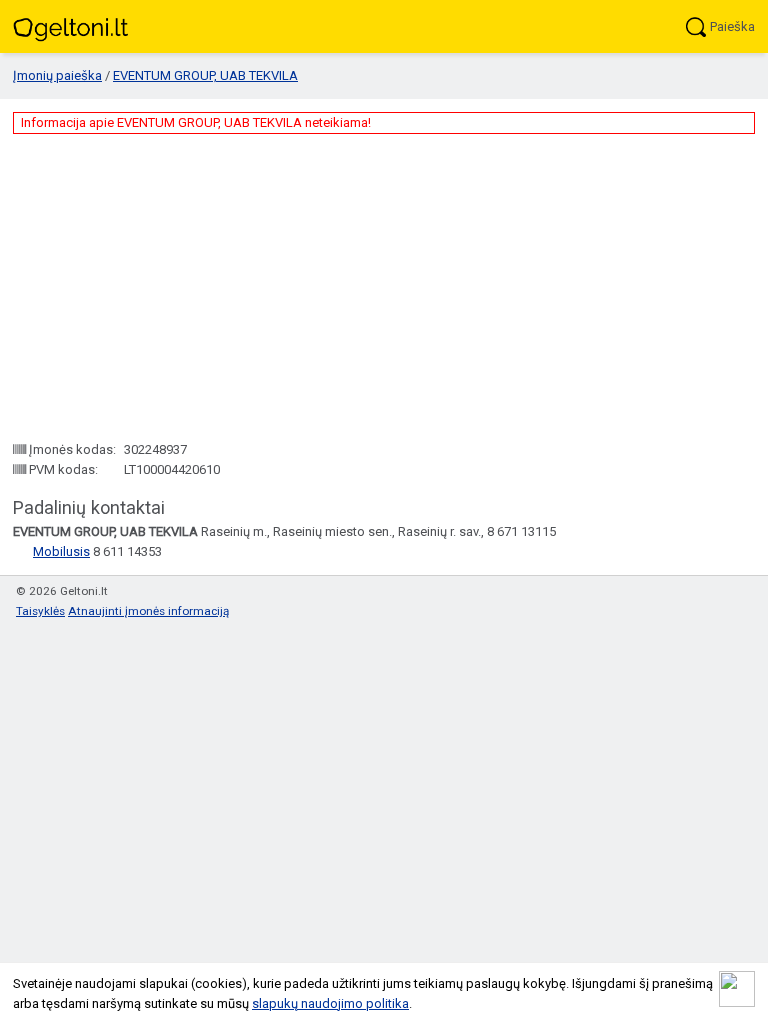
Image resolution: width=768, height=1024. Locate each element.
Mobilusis (61, 551)
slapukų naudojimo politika (330, 1003)
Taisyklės (40, 611)
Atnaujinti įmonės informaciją (148, 611)
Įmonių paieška (57, 75)
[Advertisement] (384, 287)
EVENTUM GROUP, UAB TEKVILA (205, 75)
